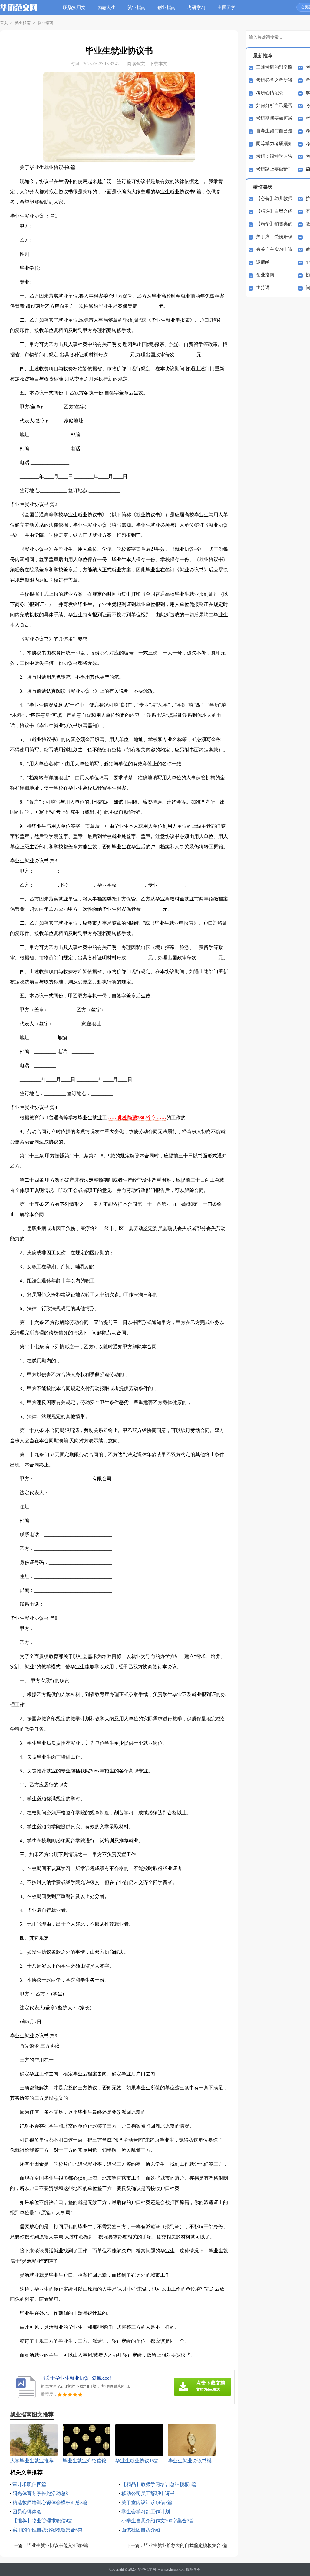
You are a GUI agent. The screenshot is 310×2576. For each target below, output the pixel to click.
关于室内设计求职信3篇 (147, 2503)
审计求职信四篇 (29, 2484)
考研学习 (196, 8)
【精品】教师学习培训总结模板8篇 (159, 2484)
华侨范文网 (147, 2569)
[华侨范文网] (19, 12)
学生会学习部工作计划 (146, 2512)
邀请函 (263, 262)
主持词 (263, 288)
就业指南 (137, 8)
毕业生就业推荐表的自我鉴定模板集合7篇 (186, 2545)
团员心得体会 (27, 2512)
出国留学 (226, 8)
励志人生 (107, 8)
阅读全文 (136, 64)
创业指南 (167, 8)
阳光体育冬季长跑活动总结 (41, 2493)
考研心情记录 (270, 93)
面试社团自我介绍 (141, 2530)
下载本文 (158, 64)
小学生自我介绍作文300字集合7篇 (158, 2521)
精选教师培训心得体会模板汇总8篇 (50, 2503)
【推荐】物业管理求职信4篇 (43, 2521)
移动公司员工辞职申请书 (148, 2493)
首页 (4, 23)
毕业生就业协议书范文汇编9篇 (58, 2545)
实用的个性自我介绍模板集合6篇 (48, 2530)
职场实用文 (74, 8)
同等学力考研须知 (274, 144)
